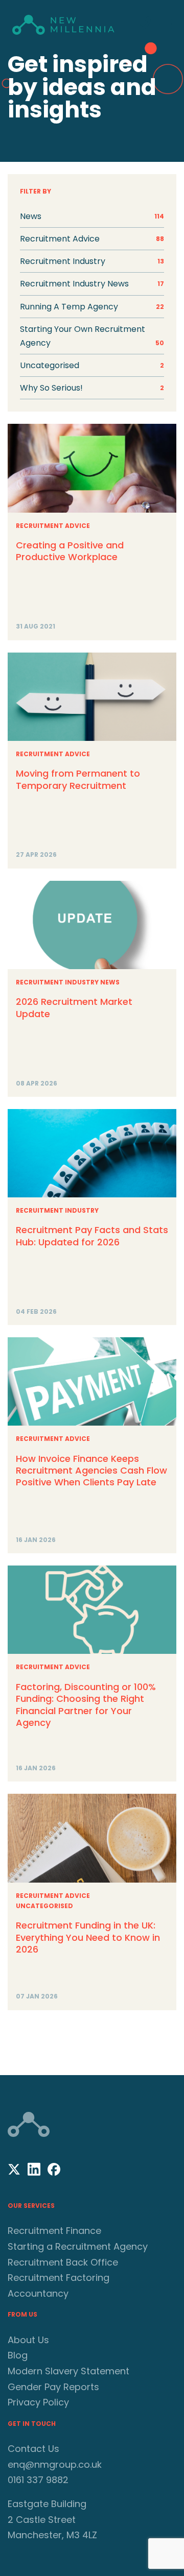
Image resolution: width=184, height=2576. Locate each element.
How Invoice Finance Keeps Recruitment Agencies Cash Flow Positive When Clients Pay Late (91, 1471)
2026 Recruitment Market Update (74, 1007)
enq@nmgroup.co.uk (55, 2464)
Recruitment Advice (53, 526)
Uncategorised (92, 365)
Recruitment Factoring (59, 2278)
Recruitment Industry (57, 1210)
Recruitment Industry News (68, 982)
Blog (18, 2355)
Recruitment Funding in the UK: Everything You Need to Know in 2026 (88, 1937)
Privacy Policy (38, 2402)
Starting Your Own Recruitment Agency (92, 336)
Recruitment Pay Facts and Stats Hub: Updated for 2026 (92, 1236)
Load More (92, 2039)
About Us (28, 2340)
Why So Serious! (92, 388)
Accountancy (38, 2293)
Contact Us (33, 2449)
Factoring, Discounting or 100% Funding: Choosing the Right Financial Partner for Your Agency (86, 1705)
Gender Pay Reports (53, 2387)
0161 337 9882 (38, 2480)
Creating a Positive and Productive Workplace (70, 551)
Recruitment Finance (54, 2231)
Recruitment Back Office (63, 2262)
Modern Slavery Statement (68, 2371)
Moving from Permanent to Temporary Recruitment (78, 779)
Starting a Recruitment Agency (78, 2246)
